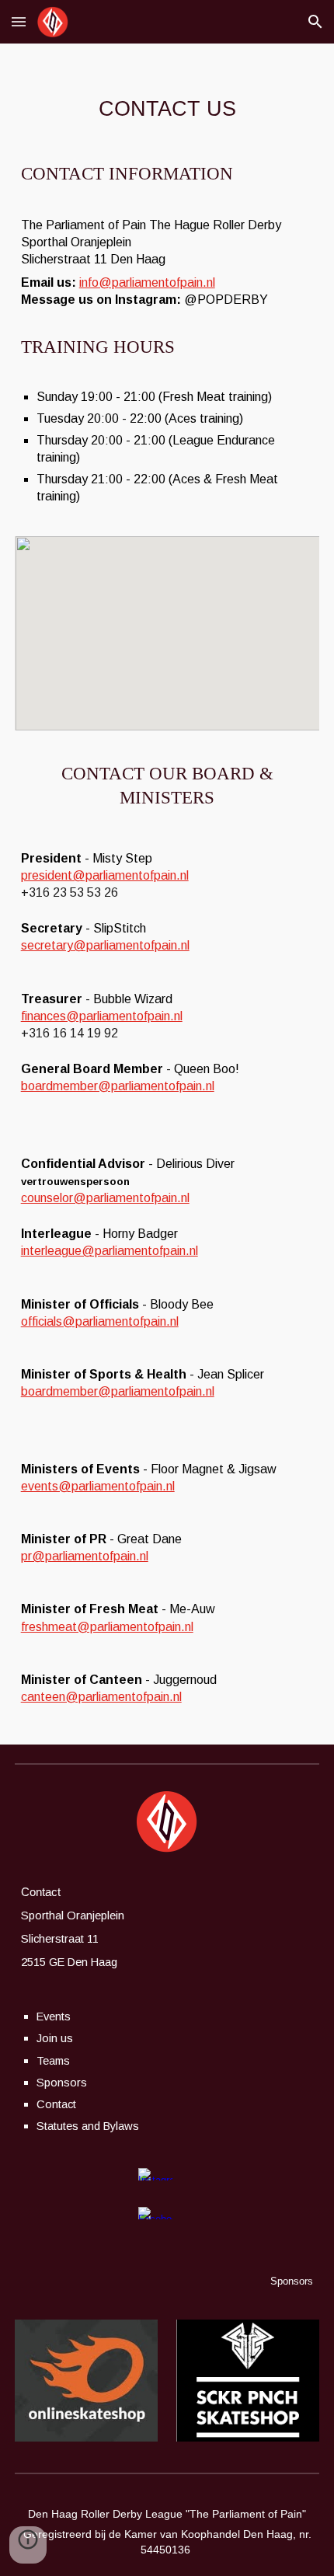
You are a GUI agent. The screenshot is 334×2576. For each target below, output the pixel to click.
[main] (167, 109)
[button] (19, 21)
